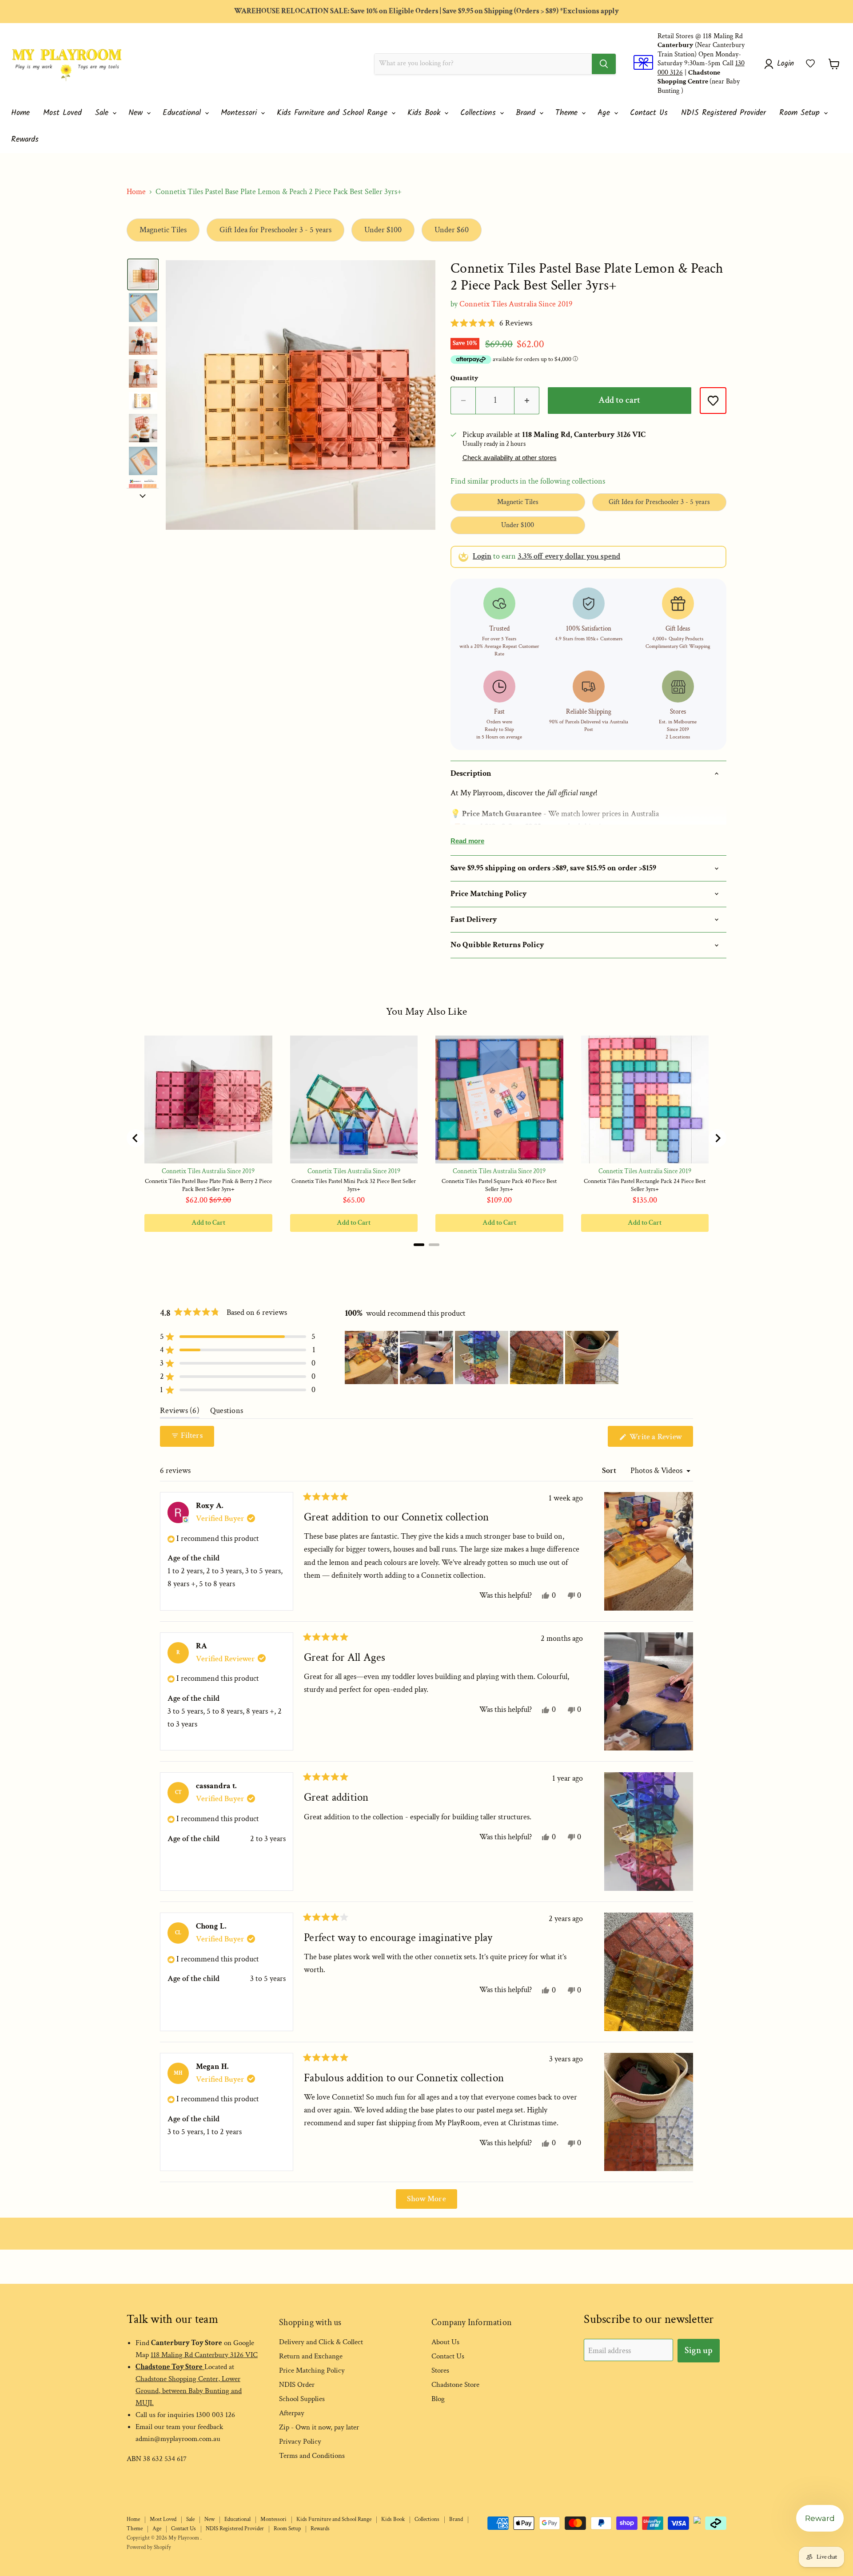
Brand (527, 113)
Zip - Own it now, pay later (319, 2427)
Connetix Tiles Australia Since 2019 (516, 304)
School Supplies (302, 2399)
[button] (810, 64)
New (137, 113)
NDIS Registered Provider (723, 113)
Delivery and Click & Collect (321, 2342)
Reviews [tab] (180, 1413)
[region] (482, 1357)
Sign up (699, 2350)
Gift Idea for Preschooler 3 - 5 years (275, 230)
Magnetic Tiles (163, 230)
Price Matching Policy (312, 2370)
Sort (610, 1471)
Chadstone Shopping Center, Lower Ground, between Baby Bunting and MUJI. (189, 2391)
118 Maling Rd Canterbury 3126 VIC (204, 2355)
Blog (438, 2399)
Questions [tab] (227, 1413)
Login (482, 556)
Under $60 (452, 230)
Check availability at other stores (510, 458)
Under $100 (383, 230)
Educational (183, 113)
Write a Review (660, 1439)
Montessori (240, 113)
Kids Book (425, 113)
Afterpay (292, 2413)
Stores (440, 2370)
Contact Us (649, 113)
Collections (480, 113)
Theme (568, 113)
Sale (103, 113)
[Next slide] (143, 495)
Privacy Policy (300, 2441)
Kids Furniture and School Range (334, 113)
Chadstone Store (455, 2385)
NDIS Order (297, 2385)
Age (605, 113)
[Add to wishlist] (713, 401)
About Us (445, 2342)
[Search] (604, 64)
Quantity (464, 378)
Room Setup (801, 113)
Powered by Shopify (149, 2547)
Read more (467, 841)
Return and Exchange (311, 2356)
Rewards (25, 140)
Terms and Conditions (312, 2456)
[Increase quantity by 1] (527, 400)
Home (20, 113)
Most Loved (62, 113)
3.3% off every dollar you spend (569, 556)
